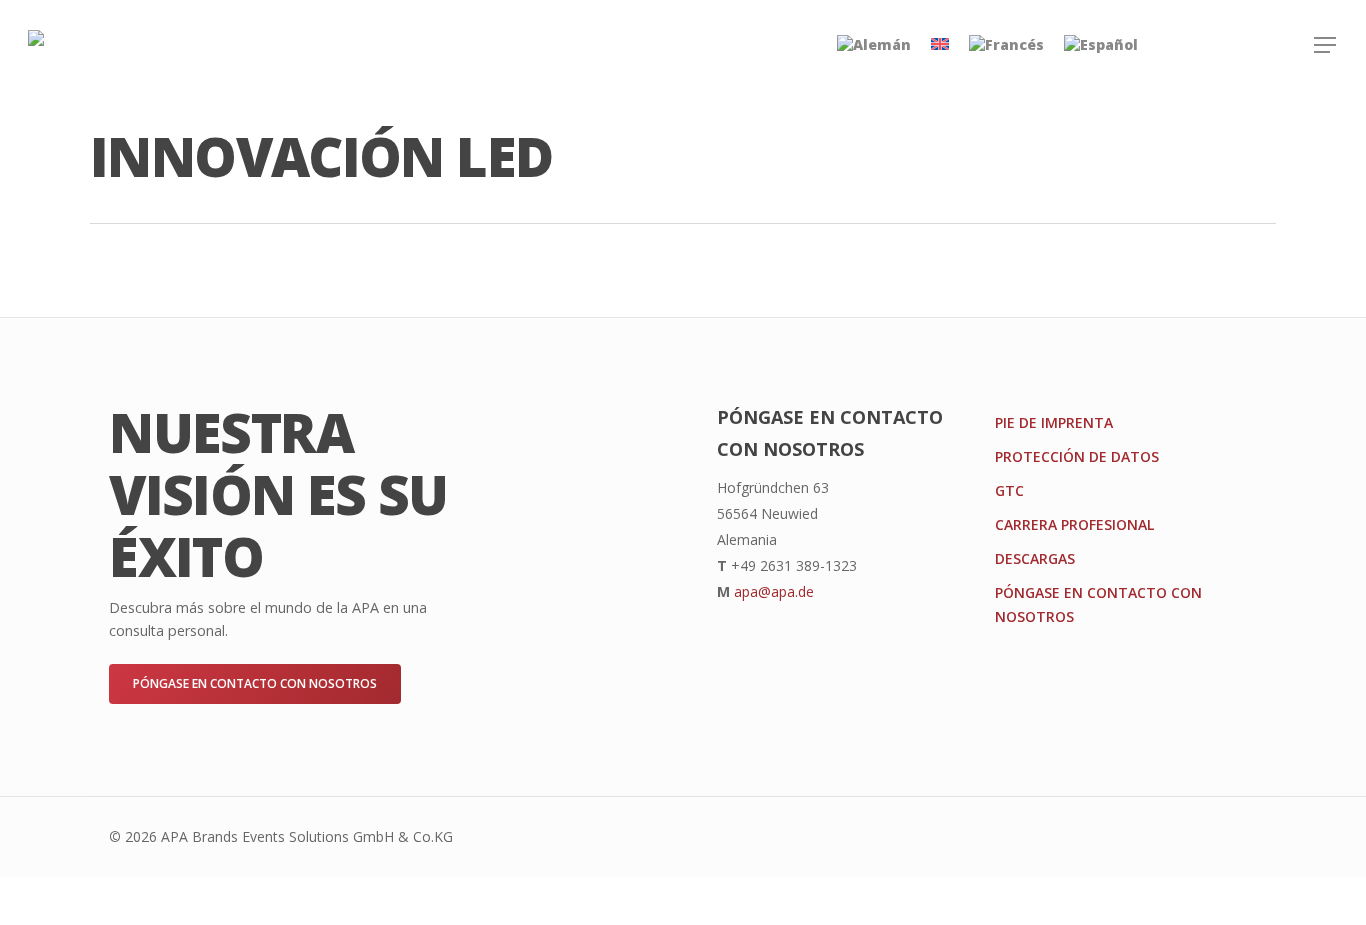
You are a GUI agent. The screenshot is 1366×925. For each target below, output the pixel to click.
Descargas (1035, 558)
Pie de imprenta (1054, 422)
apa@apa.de (774, 591)
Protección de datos (1077, 456)
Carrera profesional (1074, 524)
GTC (1009, 490)
